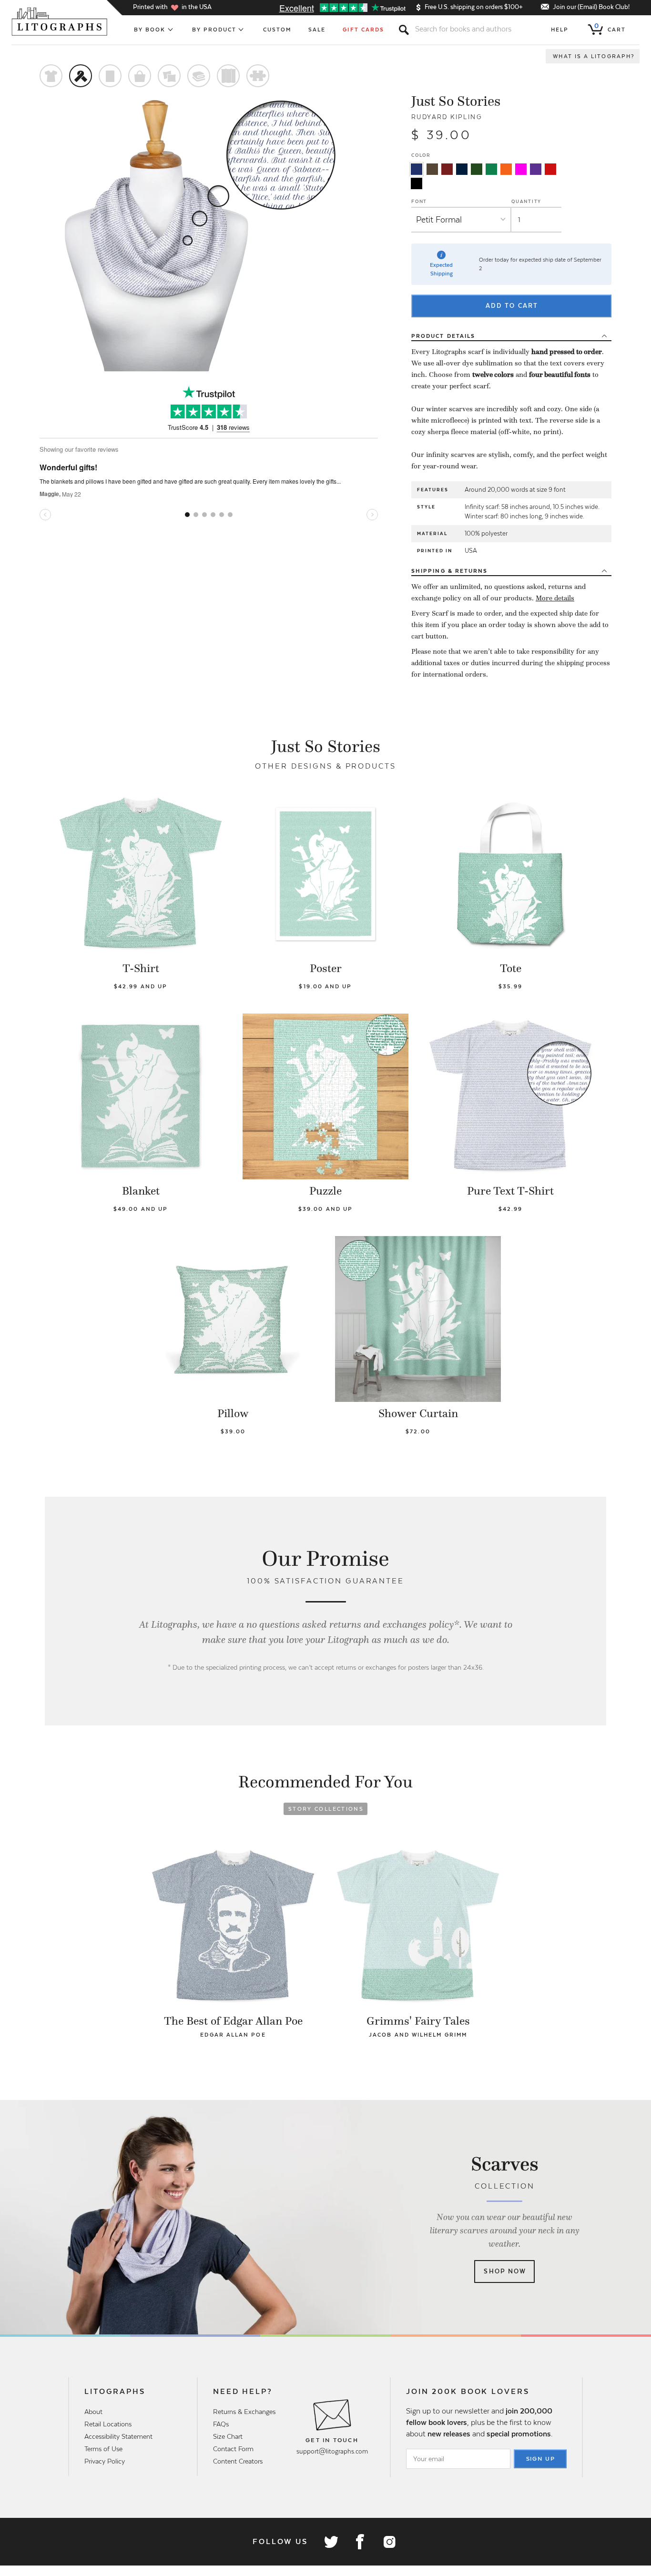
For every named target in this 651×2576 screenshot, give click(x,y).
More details (555, 598)
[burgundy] (447, 169)
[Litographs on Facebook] (360, 2542)
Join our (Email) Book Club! (591, 7)
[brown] (432, 169)
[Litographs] (60, 21)
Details (443, 336)
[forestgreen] (477, 169)
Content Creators (238, 2461)
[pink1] (521, 169)
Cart (610, 28)
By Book (150, 30)
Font (419, 201)
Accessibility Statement (118, 2436)
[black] (417, 183)
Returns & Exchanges (244, 2412)
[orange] (506, 169)
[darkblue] (462, 169)
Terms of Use (103, 2449)
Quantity (526, 201)
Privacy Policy (105, 2461)
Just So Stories (456, 101)
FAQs (221, 2424)
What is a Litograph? (594, 56)
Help (560, 30)
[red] (550, 169)
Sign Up (541, 2459)
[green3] (491, 169)
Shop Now (505, 2271)
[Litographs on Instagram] (389, 2542)
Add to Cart (512, 306)
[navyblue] (417, 169)
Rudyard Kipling (447, 117)
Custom (277, 30)
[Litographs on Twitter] (331, 2542)
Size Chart (228, 2436)
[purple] (536, 169)
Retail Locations (108, 2424)
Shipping (449, 571)
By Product (214, 30)
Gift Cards (363, 30)
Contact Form (233, 2449)
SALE (317, 30)
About (93, 2412)
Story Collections (326, 1809)
